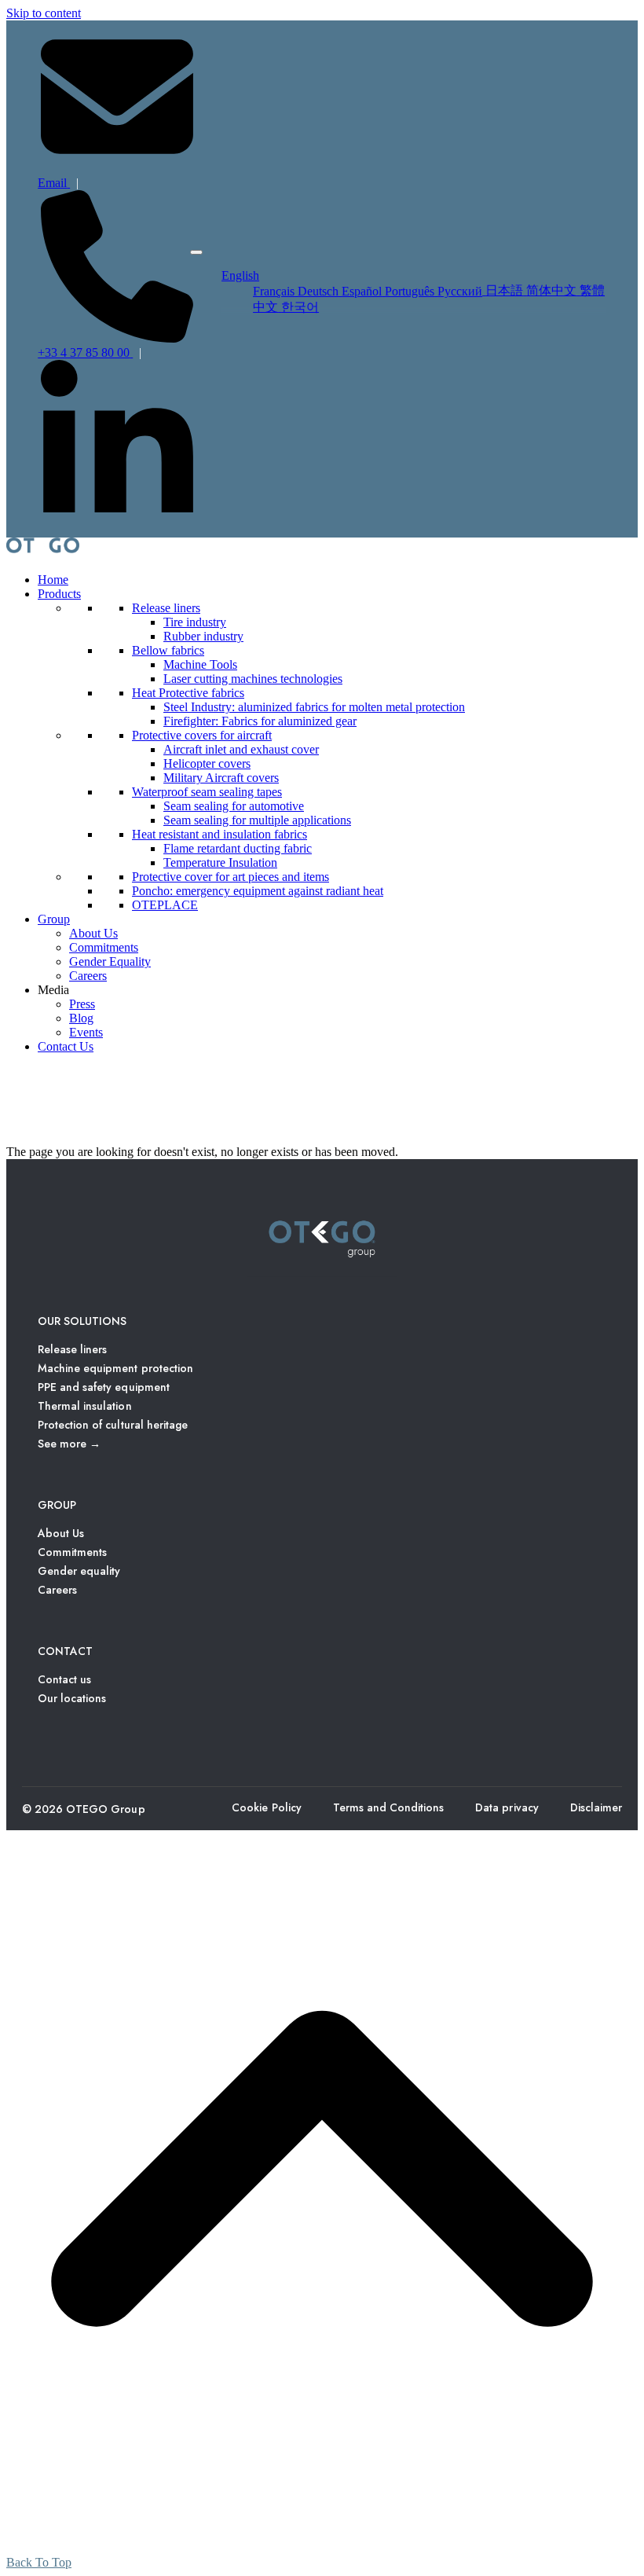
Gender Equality (110, 961)
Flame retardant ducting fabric (238, 848)
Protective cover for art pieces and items (231, 877)
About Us (93, 933)
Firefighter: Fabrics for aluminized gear (260, 721)
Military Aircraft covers (221, 778)
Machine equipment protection (115, 1368)
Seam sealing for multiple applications (257, 820)
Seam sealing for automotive (234, 806)
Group (54, 919)
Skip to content (44, 13)
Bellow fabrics (168, 650)
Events (86, 1032)
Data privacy (507, 1807)
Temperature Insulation (220, 862)
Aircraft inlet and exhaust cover (241, 749)
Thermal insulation (85, 1406)
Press (82, 1004)
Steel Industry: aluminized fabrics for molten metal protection (314, 707)
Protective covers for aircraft (202, 735)
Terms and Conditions (389, 1807)
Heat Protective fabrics (188, 693)
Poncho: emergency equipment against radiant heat (258, 891)
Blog (81, 1018)
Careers (88, 976)
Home (53, 580)
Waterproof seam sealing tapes (207, 792)
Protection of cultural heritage (113, 1425)
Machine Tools (200, 664)
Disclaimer (596, 1807)
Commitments (104, 947)
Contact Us (66, 1046)
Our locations (72, 1698)
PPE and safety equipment (104, 1387)
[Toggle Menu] (196, 252)
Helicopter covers (207, 763)
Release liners (166, 608)
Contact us (64, 1679)
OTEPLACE (165, 905)
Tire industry (195, 622)
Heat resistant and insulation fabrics (220, 834)
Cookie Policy (266, 1807)
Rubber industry (203, 636)
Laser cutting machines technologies (253, 679)
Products (59, 594)
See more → (69, 1444)
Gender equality (79, 1571)
